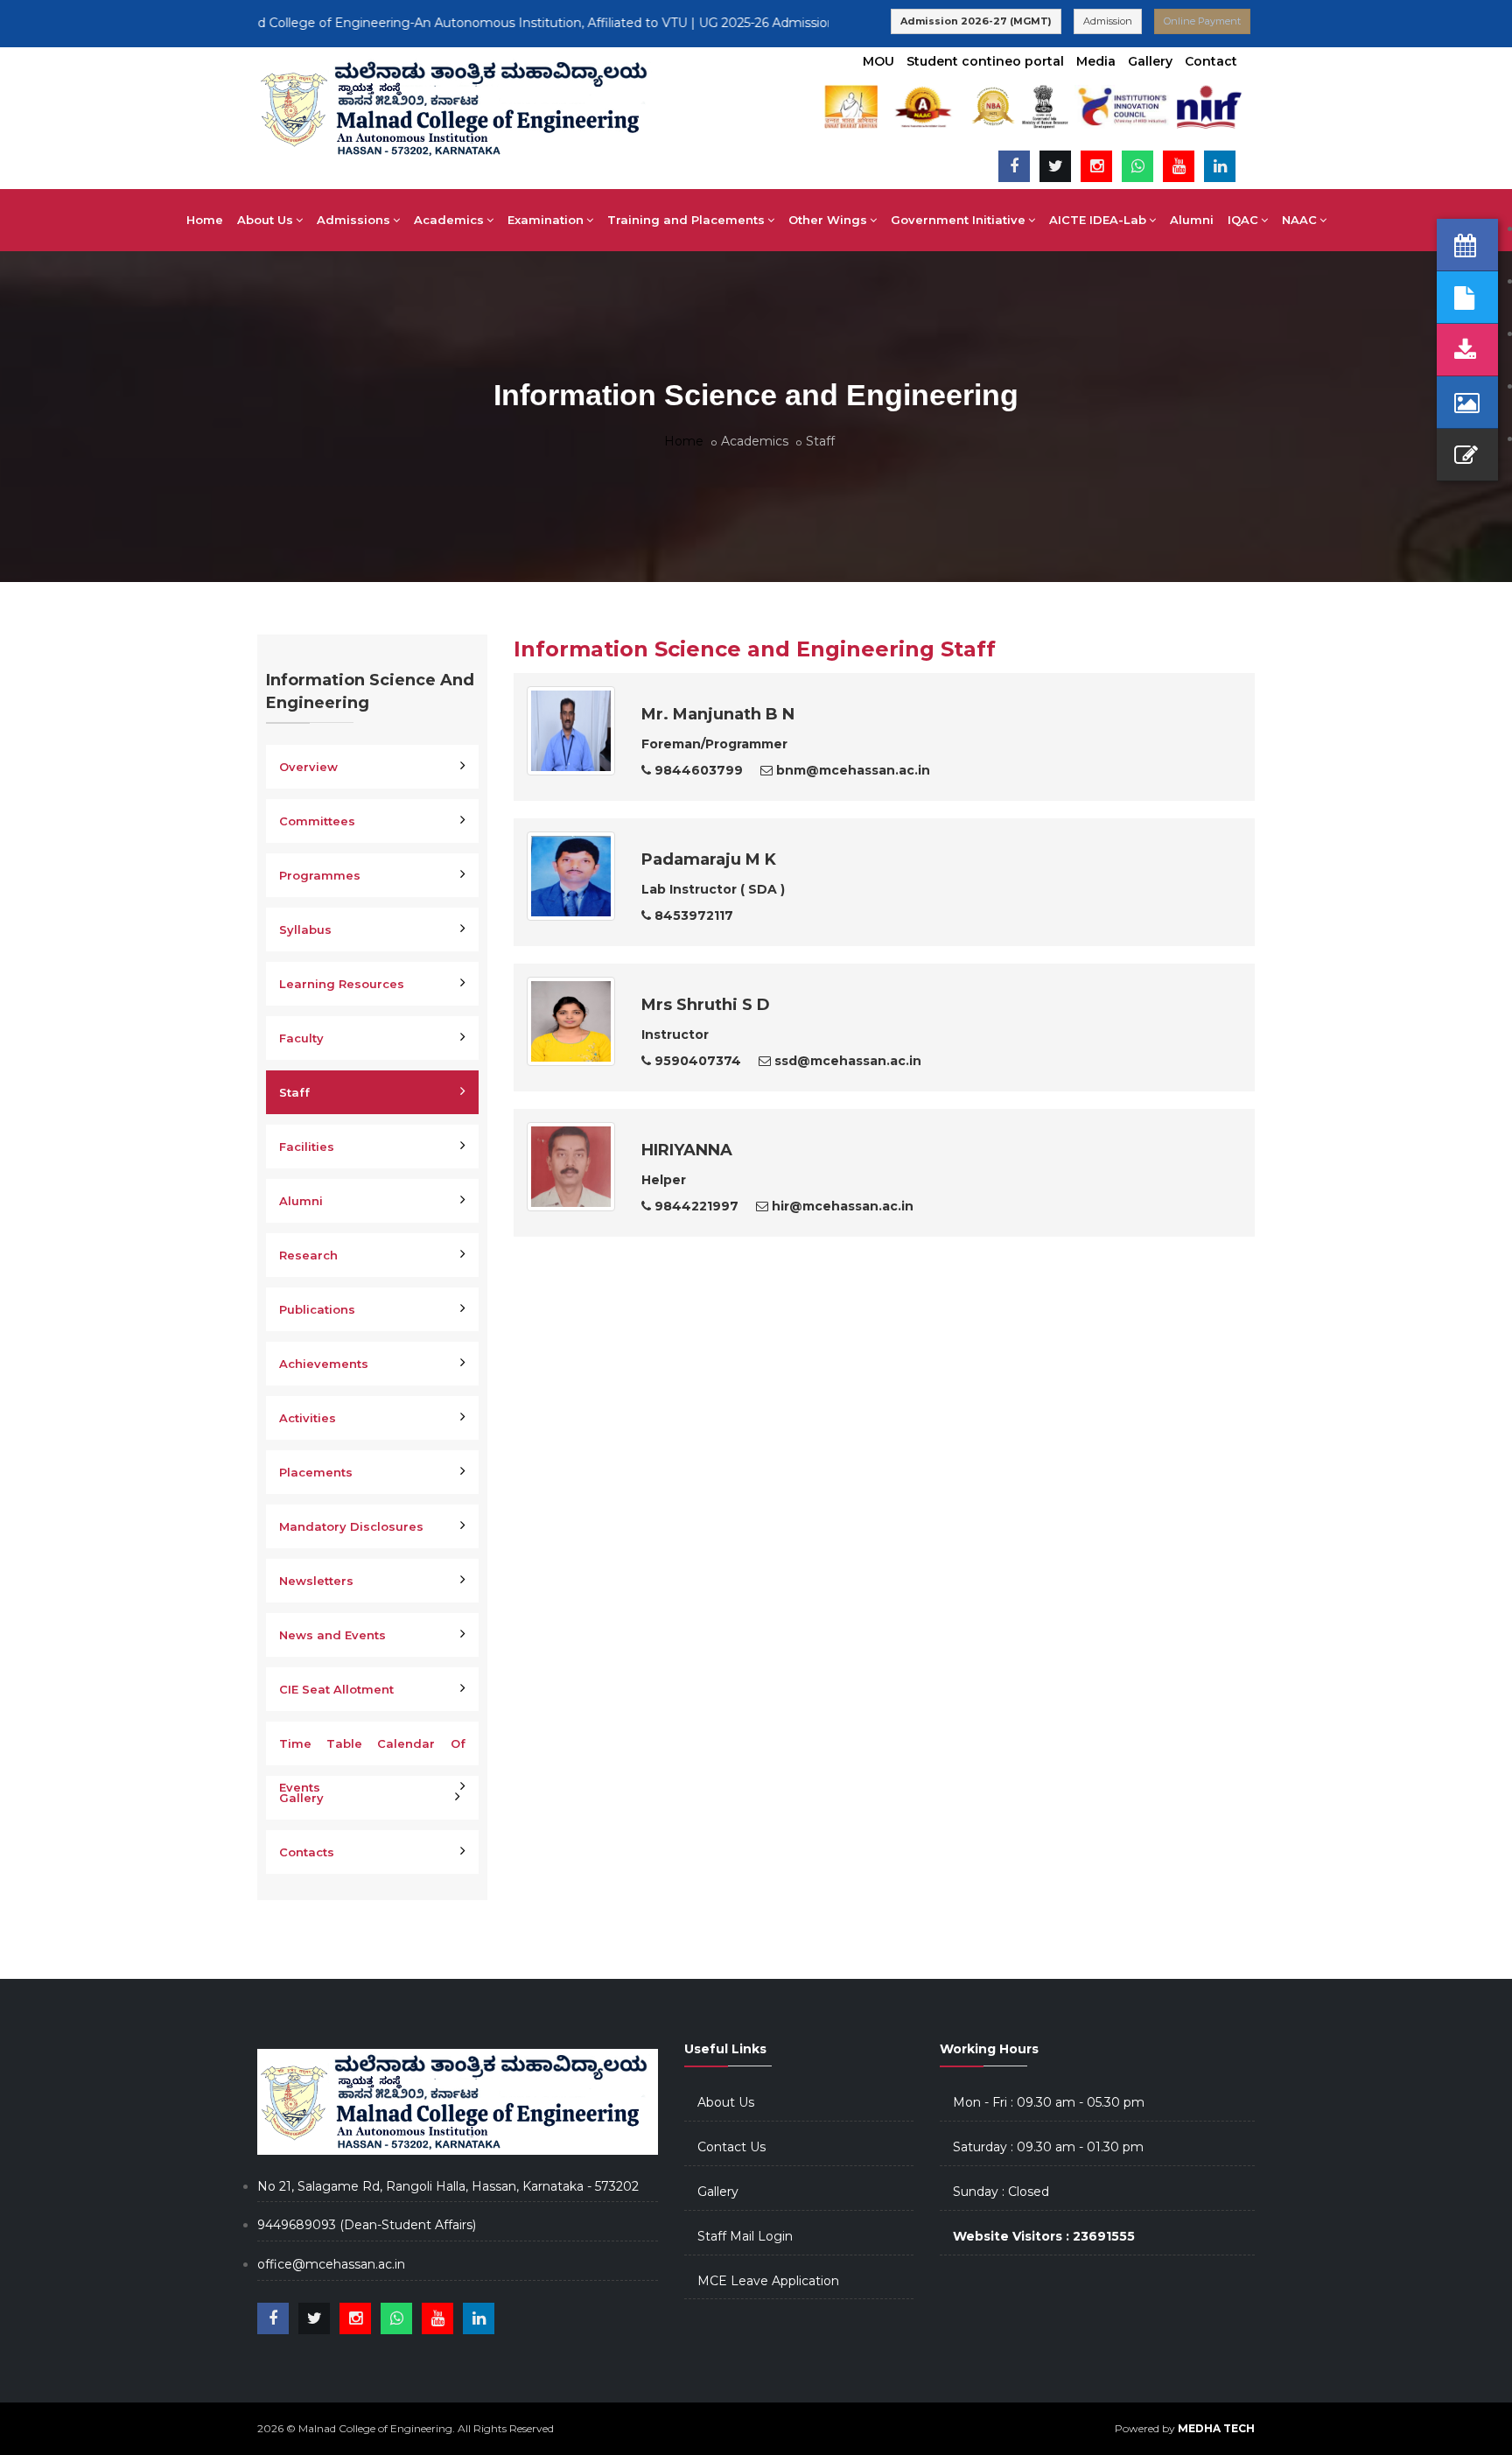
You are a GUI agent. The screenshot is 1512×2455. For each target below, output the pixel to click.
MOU (878, 61)
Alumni (1192, 220)
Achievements (324, 1364)
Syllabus (305, 929)
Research (308, 1255)
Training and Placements (686, 220)
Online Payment (1202, 21)
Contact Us (731, 2147)
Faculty (301, 1038)
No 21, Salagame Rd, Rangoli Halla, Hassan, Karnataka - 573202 (448, 2186)
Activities (308, 1418)
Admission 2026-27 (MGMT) (976, 21)
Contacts (307, 1852)
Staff (294, 1092)
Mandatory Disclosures (351, 1526)
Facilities (307, 1147)
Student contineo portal (985, 61)
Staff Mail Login (745, 2236)
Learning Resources (342, 984)
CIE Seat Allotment (336, 1689)
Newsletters (316, 1581)
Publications (317, 1309)
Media (1096, 61)
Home (205, 220)
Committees (317, 821)
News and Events (332, 1635)
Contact (1211, 61)
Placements (316, 1472)
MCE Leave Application (768, 2281)
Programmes (320, 875)
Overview (308, 767)
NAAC (1299, 220)
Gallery (1150, 61)
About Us (726, 2102)
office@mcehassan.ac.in (331, 2264)
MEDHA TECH (1216, 2428)
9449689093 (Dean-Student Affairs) (367, 2225)
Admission (1108, 21)
